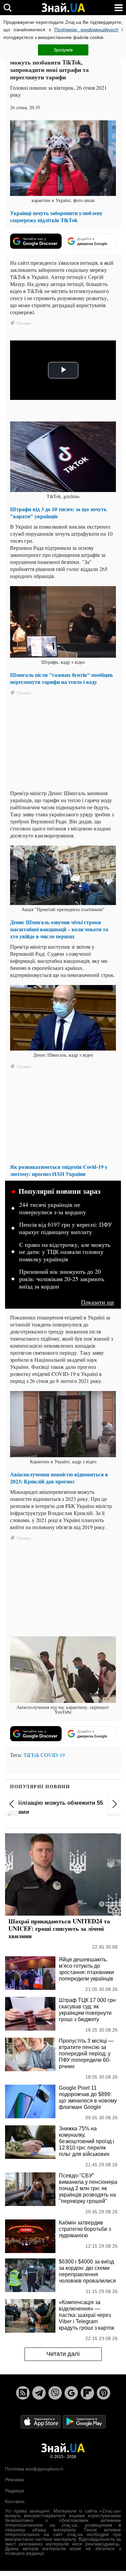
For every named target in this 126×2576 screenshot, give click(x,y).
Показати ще (98, 1302)
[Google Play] (84, 2421)
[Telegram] (39, 2393)
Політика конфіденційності (34, 2469)
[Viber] (55, 2393)
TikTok (31, 1755)
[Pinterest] (103, 2393)
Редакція (15, 2491)
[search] (8, 8)
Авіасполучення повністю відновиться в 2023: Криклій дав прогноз (59, 1478)
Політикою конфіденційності (86, 30)
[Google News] (71, 2393)
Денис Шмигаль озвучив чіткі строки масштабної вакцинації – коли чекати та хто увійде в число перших (59, 929)
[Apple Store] (41, 2421)
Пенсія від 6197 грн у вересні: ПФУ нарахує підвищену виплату (66, 1228)
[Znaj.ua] (63, 8)
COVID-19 (53, 1755)
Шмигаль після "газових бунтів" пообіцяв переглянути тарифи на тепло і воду (61, 678)
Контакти (15, 2501)
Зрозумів (63, 50)
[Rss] (23, 2393)
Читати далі (63, 2354)
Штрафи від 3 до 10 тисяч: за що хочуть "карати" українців (58, 513)
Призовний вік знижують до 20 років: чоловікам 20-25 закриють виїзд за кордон (62, 1279)
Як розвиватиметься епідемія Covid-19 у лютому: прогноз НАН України (59, 1170)
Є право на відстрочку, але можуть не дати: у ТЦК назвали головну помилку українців (65, 1252)
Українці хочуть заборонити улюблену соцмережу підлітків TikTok (56, 216)
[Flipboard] (87, 2393)
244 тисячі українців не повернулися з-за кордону (53, 1209)
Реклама (14, 2480)
